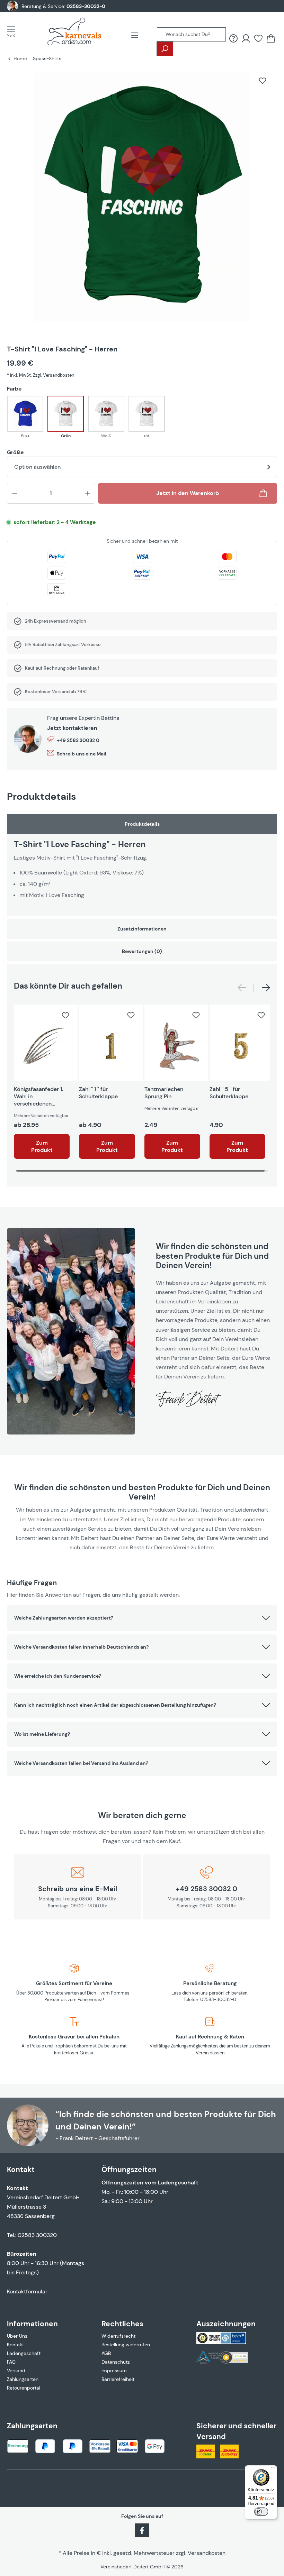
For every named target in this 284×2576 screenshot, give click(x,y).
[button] (142, 1618)
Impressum (114, 2371)
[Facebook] (142, 2530)
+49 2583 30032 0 (78, 740)
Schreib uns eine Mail (82, 754)
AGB (106, 2353)
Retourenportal (24, 2388)
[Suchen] (165, 49)
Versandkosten (207, 2553)
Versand (16, 2371)
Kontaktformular (27, 2291)
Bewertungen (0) (142, 951)
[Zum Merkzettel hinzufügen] (263, 81)
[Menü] (13, 31)
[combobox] (191, 34)
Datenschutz (116, 2362)
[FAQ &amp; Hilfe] (233, 38)
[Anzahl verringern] (15, 493)
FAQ (11, 2362)
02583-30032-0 (86, 6)
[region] (142, 203)
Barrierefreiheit (118, 2379)
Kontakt (15, 2345)
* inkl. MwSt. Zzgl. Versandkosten (41, 375)
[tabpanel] (142, 865)
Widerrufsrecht (118, 2336)
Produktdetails (142, 824)
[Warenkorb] (271, 38)
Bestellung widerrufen (126, 2345)
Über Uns (17, 2336)
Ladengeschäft (24, 2353)
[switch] (261, 2512)
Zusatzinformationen (142, 929)
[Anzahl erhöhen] (88, 493)
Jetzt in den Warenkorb (188, 493)
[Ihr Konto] (246, 38)
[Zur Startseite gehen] (74, 31)
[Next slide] (266, 988)
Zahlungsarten (23, 2379)
